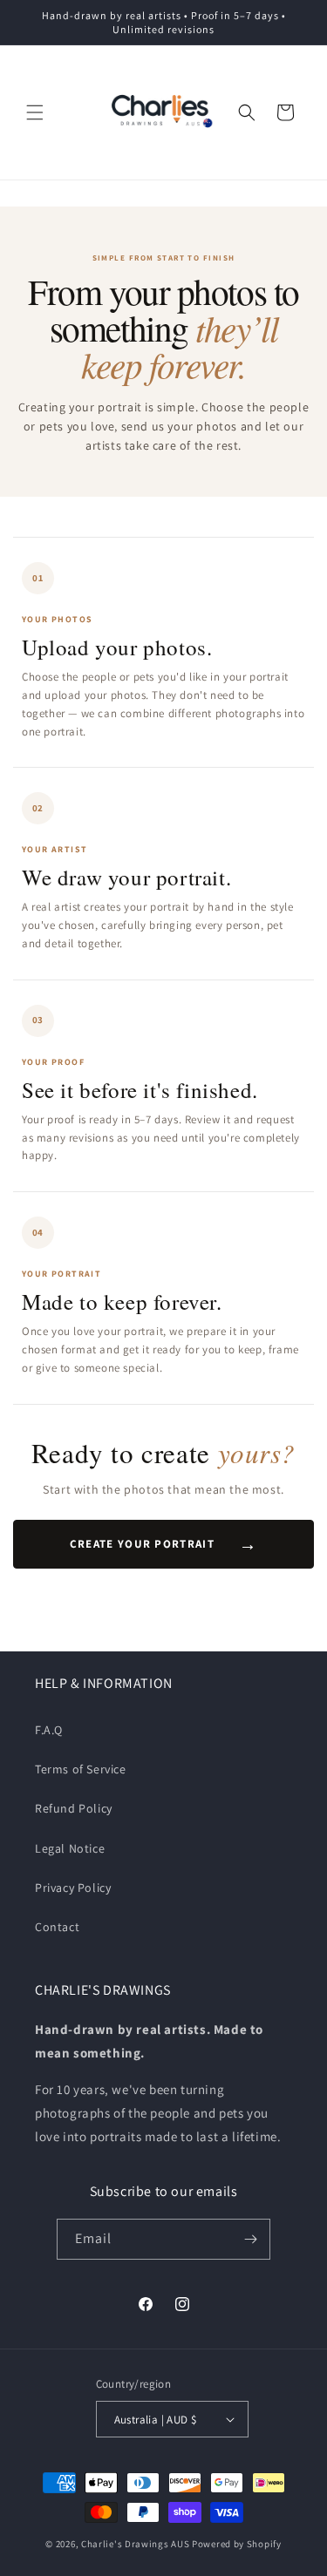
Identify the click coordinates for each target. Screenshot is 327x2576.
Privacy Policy (73, 1888)
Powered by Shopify (237, 2544)
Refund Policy (74, 1808)
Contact (57, 1927)
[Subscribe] (250, 2239)
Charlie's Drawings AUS (135, 2544)
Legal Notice (70, 1848)
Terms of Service (81, 1769)
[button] (35, 112)
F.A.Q (49, 1730)
